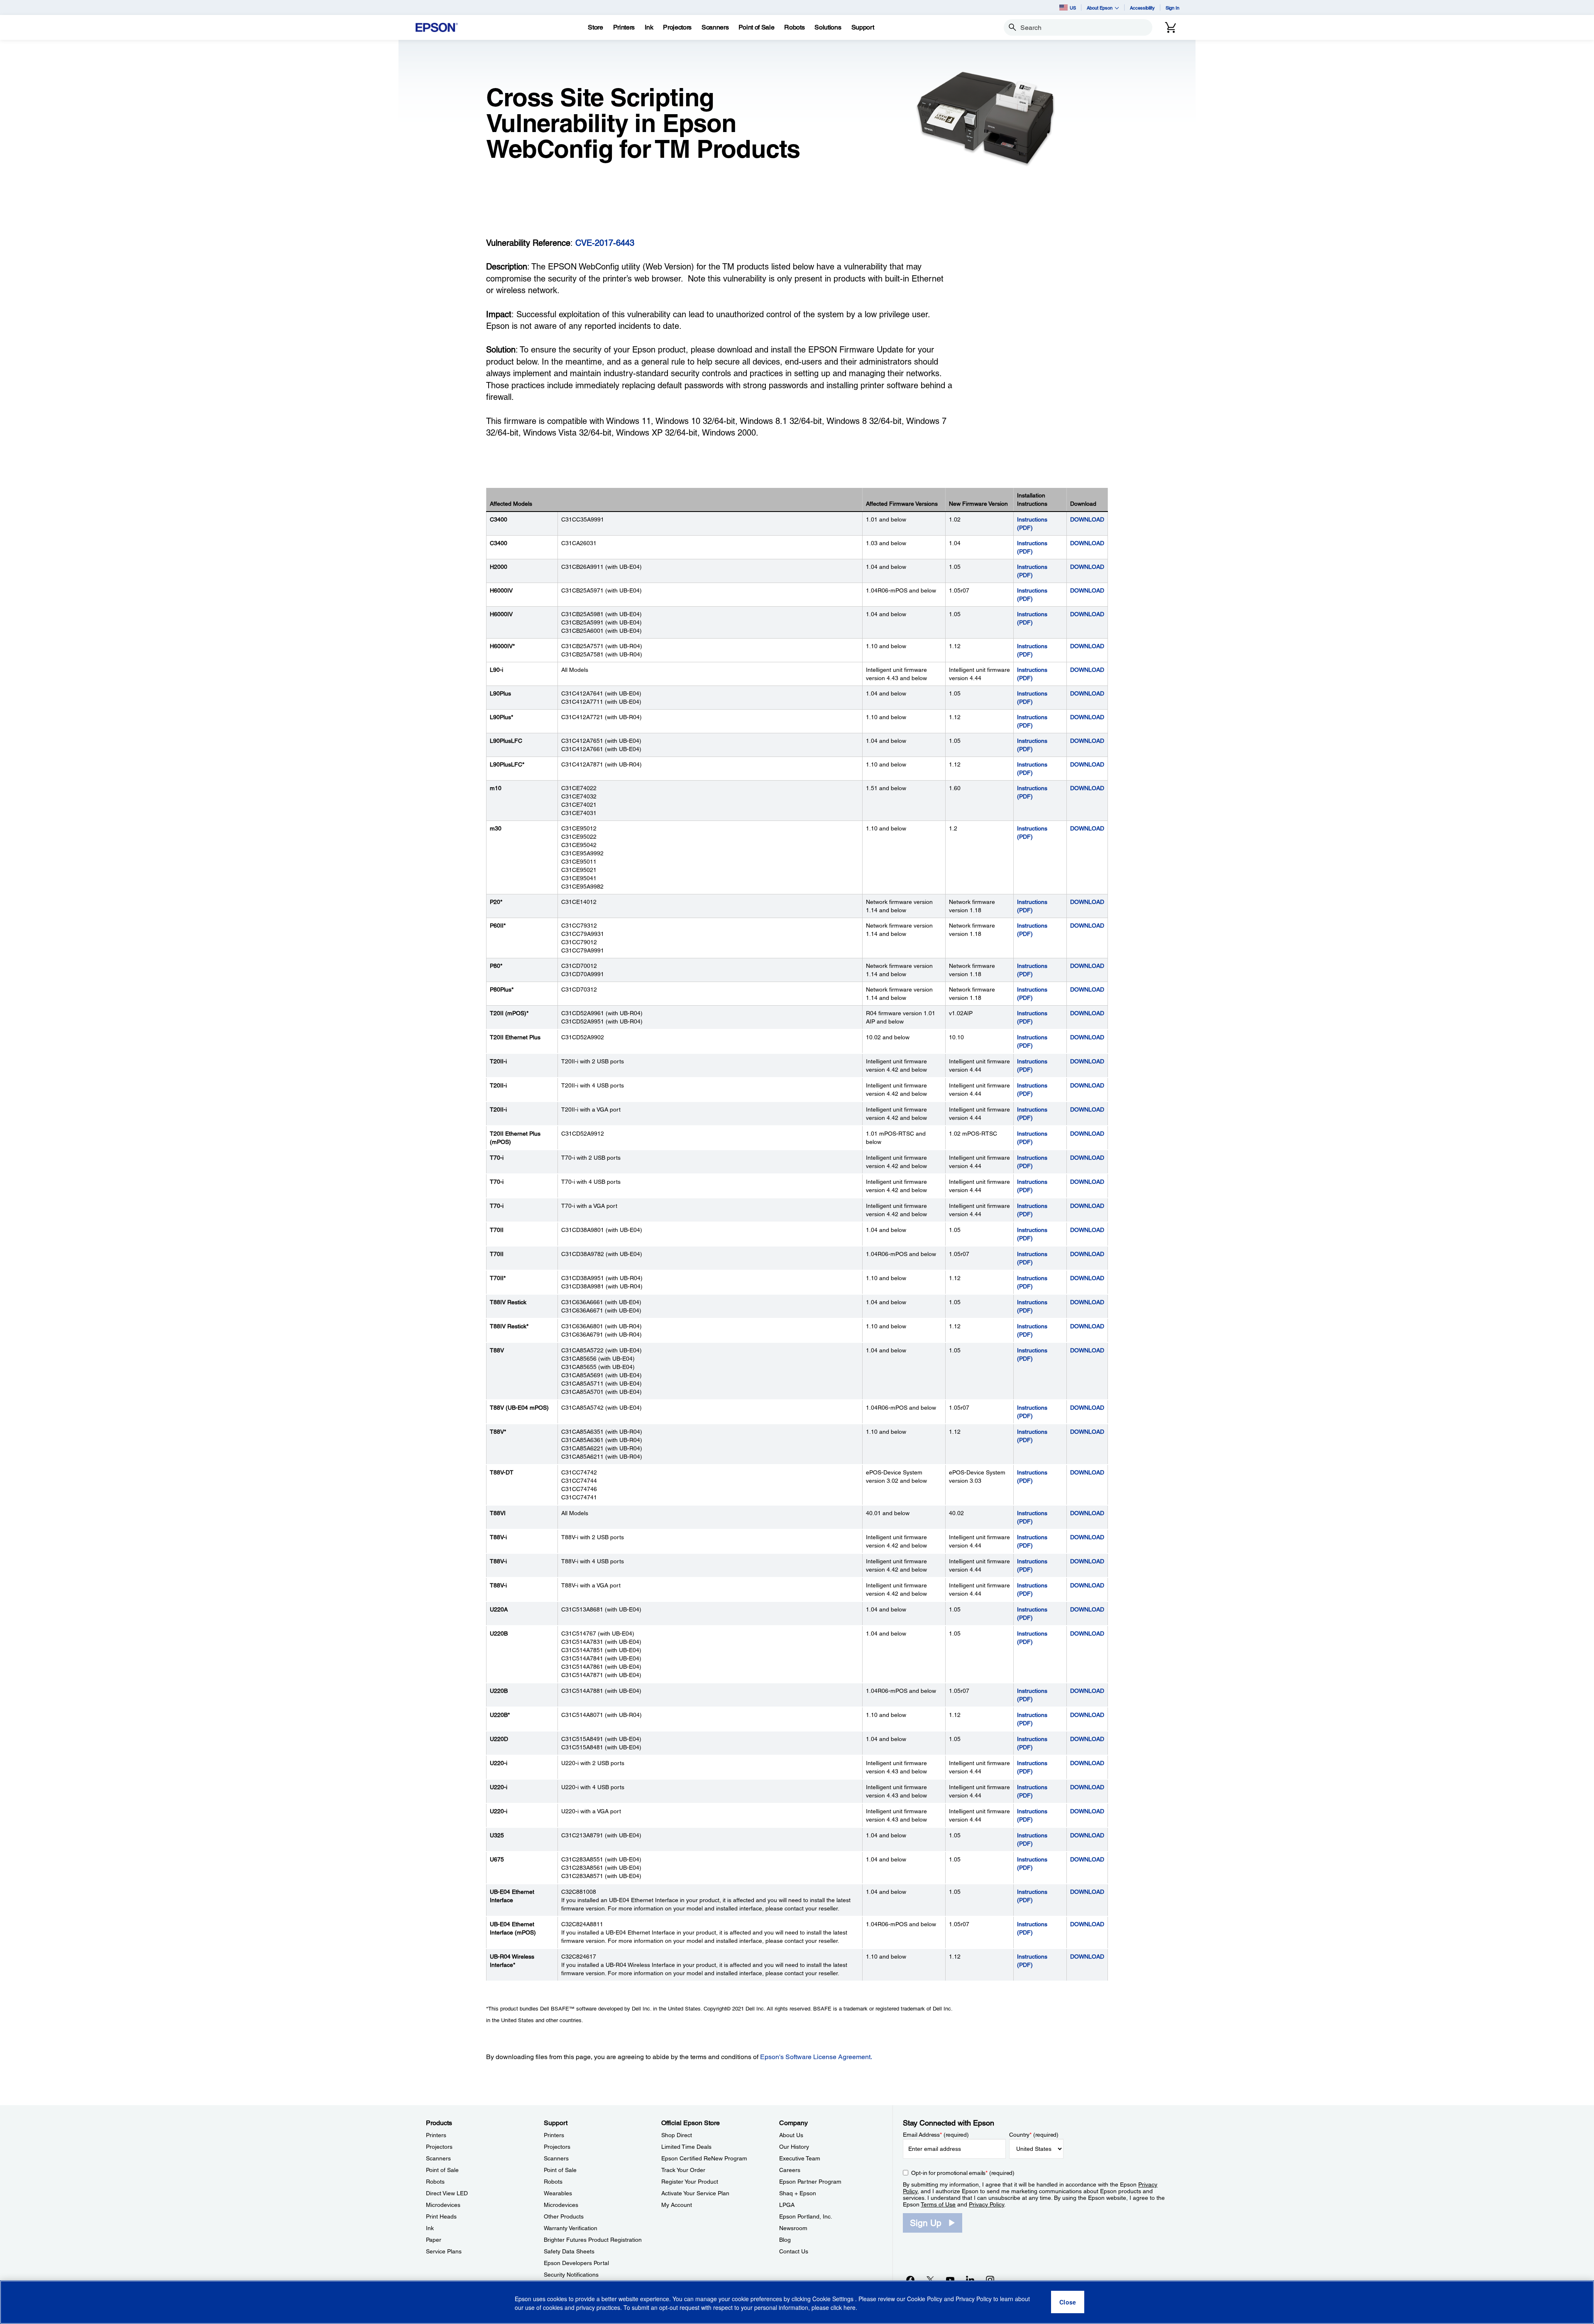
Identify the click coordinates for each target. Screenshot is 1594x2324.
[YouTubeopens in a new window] (950, 2280)
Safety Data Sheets (569, 2251)
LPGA (787, 2205)
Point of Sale (442, 2170)
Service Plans (444, 2251)
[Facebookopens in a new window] (910, 2280)
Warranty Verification (571, 2228)
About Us (791, 2135)
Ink (430, 2228)
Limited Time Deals (686, 2147)
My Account (677, 2205)
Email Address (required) (936, 2135)
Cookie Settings (834, 2299)
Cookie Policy (925, 2299)
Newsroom (793, 2228)
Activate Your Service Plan (695, 2193)
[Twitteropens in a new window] (930, 2280)
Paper (434, 2240)
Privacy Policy (986, 2204)
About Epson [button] (1100, 8)
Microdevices (443, 2205)
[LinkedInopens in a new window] (970, 2280)
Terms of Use (938, 2204)
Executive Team (800, 2158)
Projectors (439, 2147)
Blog (785, 2240)
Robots (435, 2182)
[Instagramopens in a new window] (990, 2280)
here (850, 2308)
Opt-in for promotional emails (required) (963, 2173)
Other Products (564, 2216)
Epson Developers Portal (576, 2263)
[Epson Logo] (437, 28)
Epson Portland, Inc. (806, 2216)
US (1073, 8)
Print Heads (441, 2216)
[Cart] (1171, 27)
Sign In (1172, 8)
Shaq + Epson (798, 2193)
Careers (790, 2170)
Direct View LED (447, 2193)
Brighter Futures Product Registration (593, 2240)
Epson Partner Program (810, 2182)
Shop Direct (677, 2135)
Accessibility (1142, 8)
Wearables (558, 2193)
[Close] (1068, 2302)
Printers (436, 2135)
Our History (794, 2147)
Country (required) (1034, 2135)
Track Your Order (683, 2170)
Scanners (438, 2158)
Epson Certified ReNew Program (704, 2158)
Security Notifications (571, 2275)
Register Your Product (690, 2182)
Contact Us (794, 2251)
